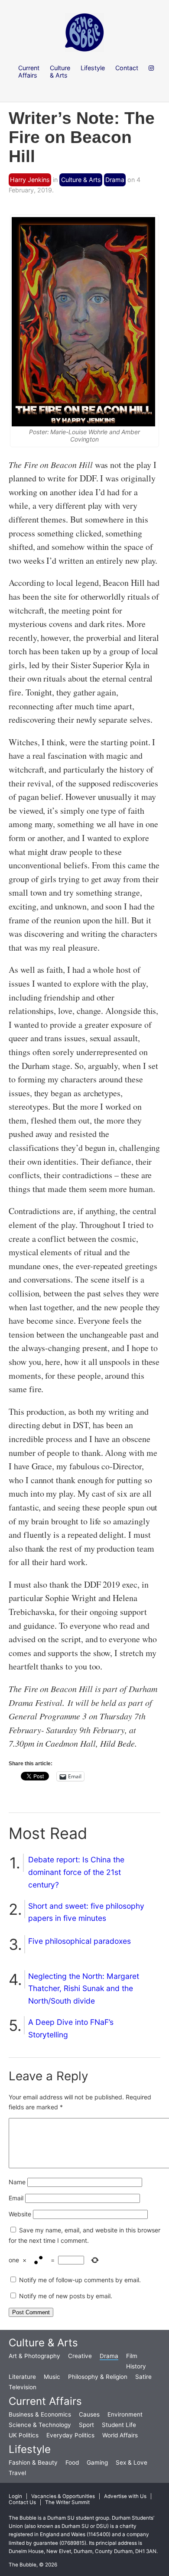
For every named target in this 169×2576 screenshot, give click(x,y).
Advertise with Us (125, 2496)
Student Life (119, 2425)
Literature (22, 2377)
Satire (143, 2377)
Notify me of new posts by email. (66, 2296)
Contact (127, 68)
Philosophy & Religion (98, 2377)
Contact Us (22, 2502)
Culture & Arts (81, 180)
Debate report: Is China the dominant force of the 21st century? (76, 1872)
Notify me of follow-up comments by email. (80, 2280)
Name (17, 2182)
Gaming (97, 2462)
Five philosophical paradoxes (80, 1941)
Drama (115, 180)
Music (52, 2377)
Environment (125, 2414)
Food (72, 2462)
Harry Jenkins (30, 180)
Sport (86, 2425)
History (136, 2366)
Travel (17, 2473)
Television (23, 2387)
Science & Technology (40, 2425)
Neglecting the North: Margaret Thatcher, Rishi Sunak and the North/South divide (84, 1989)
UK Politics (24, 2435)
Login (15, 2496)
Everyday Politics (70, 2435)
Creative (80, 2356)
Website (20, 2214)
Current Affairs (45, 2401)
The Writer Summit (67, 2502)
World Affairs (120, 2435)
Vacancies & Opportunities (63, 2496)
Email (16, 2198)
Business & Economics (40, 2414)
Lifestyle (30, 2449)
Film (132, 2356)
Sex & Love (132, 2462)
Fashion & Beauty (33, 2462)
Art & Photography (34, 2356)
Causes (89, 2414)
